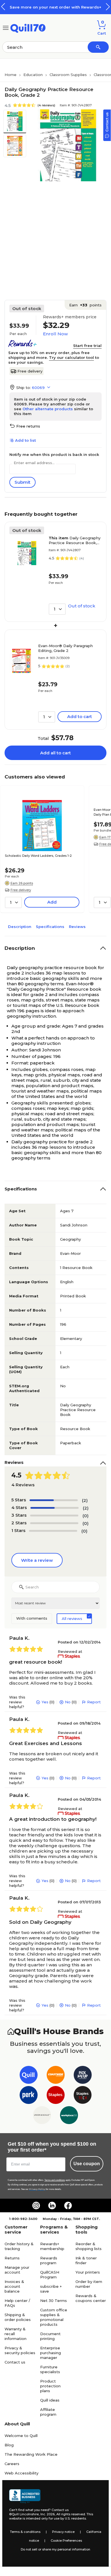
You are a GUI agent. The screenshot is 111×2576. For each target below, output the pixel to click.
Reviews (77, 927)
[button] (108, 7)
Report (94, 1702)
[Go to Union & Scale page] (42, 2116)
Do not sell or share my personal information (55, 2549)
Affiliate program (48, 2412)
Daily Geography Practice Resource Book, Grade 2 (75, 540)
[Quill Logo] (28, 27)
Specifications (50, 927)
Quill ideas (50, 2400)
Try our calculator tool (71, 357)
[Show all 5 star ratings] (54, 1500)
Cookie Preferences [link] (66, 2541)
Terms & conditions (25, 2532)
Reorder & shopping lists (89, 2246)
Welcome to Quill (21, 2436)
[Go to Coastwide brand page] (56, 2076)
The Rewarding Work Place (31, 2454)
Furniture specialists (50, 2369)
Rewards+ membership (52, 2246)
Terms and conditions (55, 2180)
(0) (86, 1516)
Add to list (25, 440)
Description (20, 927)
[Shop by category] (6, 27)
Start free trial (87, 346)
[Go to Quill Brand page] (29, 2076)
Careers (12, 2464)
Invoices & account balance (14, 2286)
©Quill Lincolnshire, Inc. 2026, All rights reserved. (47, 2514)
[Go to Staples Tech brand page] (83, 2096)
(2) (85, 1500)
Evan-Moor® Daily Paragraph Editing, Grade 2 (65, 648)
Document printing (50, 2336)
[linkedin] (52, 2205)
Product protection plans (50, 2386)
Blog (9, 2445)
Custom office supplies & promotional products (54, 2317)
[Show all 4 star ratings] (55, 1508)
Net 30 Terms (54, 2301)
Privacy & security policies (20, 2350)
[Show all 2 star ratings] (54, 1523)
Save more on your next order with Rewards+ (55, 7)
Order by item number (89, 2284)
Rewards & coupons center (91, 2298)
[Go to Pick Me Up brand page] (83, 2076)
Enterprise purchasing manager (51, 2353)
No (68, 1702)
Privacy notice (63, 2532)
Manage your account (17, 2270)
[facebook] (68, 2205)
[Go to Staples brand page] (56, 2096)
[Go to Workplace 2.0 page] (69, 2116)
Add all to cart (55, 753)
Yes (45, 1702)
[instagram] (36, 2205)
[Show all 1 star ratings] (53, 1531)
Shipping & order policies (18, 2317)
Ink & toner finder (86, 2260)
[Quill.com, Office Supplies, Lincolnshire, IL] (25, 2496)
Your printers (88, 2272)
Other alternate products (48, 409)
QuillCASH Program (50, 2275)
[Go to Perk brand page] (29, 2096)
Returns (12, 2258)
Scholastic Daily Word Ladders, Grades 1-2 (38, 856)
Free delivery (30, 371)
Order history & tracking (19, 2246)
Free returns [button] (28, 426)
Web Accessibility (21, 2473)
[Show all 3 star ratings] (54, 1516)
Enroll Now (55, 334)
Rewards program (49, 2260)
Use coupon (87, 2164)
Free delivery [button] (21, 890)
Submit (22, 482)
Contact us (15, 2362)
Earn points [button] (85, 305)
